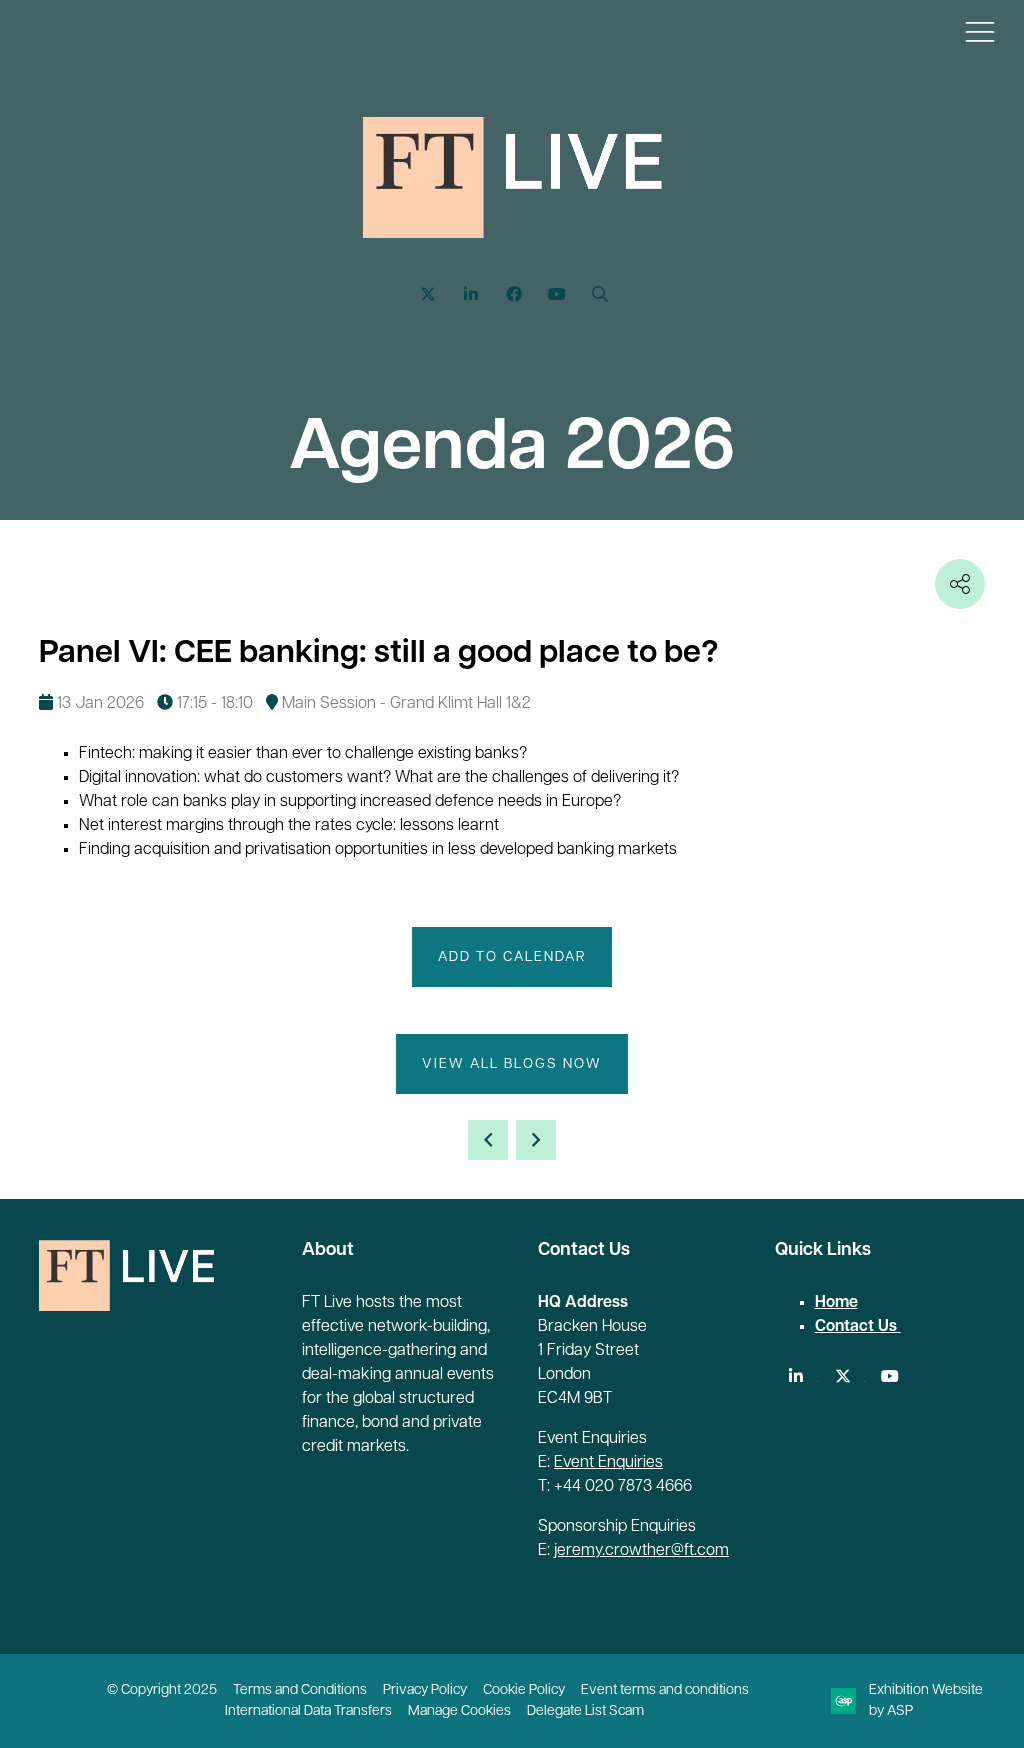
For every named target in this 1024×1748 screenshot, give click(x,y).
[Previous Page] (488, 1140)
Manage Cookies (459, 1711)
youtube (890, 1376)
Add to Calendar (512, 957)
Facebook (514, 294)
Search (600, 294)
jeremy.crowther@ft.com (641, 1551)
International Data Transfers (308, 1711)
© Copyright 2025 (162, 1690)
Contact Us (858, 1327)
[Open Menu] (980, 31)
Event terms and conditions (665, 1690)
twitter (843, 1376)
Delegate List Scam (585, 1711)
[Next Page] (536, 1140)
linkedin (796, 1376)
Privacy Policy (425, 1690)
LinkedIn (471, 294)
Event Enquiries (608, 1463)
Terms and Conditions (300, 1690)
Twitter (428, 294)
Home (836, 1303)
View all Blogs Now (512, 1064)
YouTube (557, 294)
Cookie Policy (524, 1690)
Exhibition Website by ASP (926, 1701)
